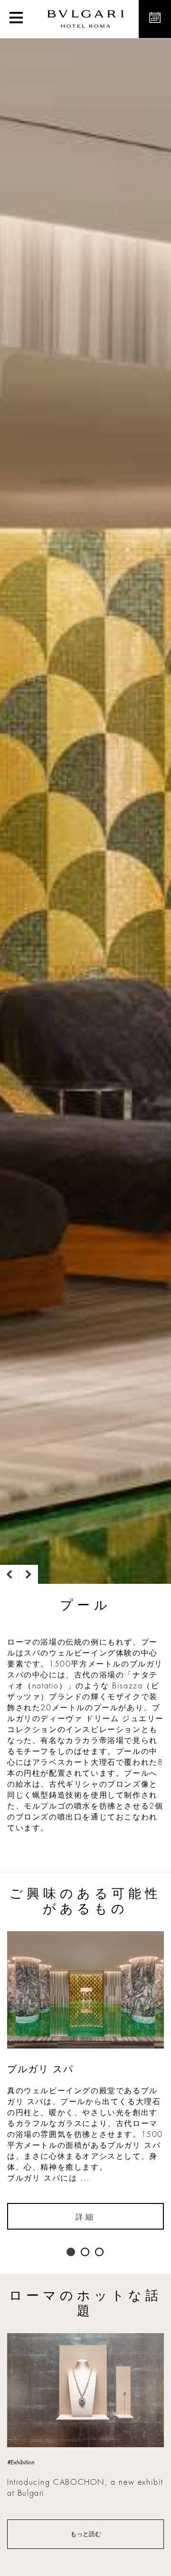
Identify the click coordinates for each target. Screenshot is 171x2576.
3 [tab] (100, 2252)
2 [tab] (85, 2252)
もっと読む (86, 2534)
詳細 (85, 2217)
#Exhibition (21, 2462)
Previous (9, 1574)
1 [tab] (71, 2252)
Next (28, 1574)
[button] (16, 19)
